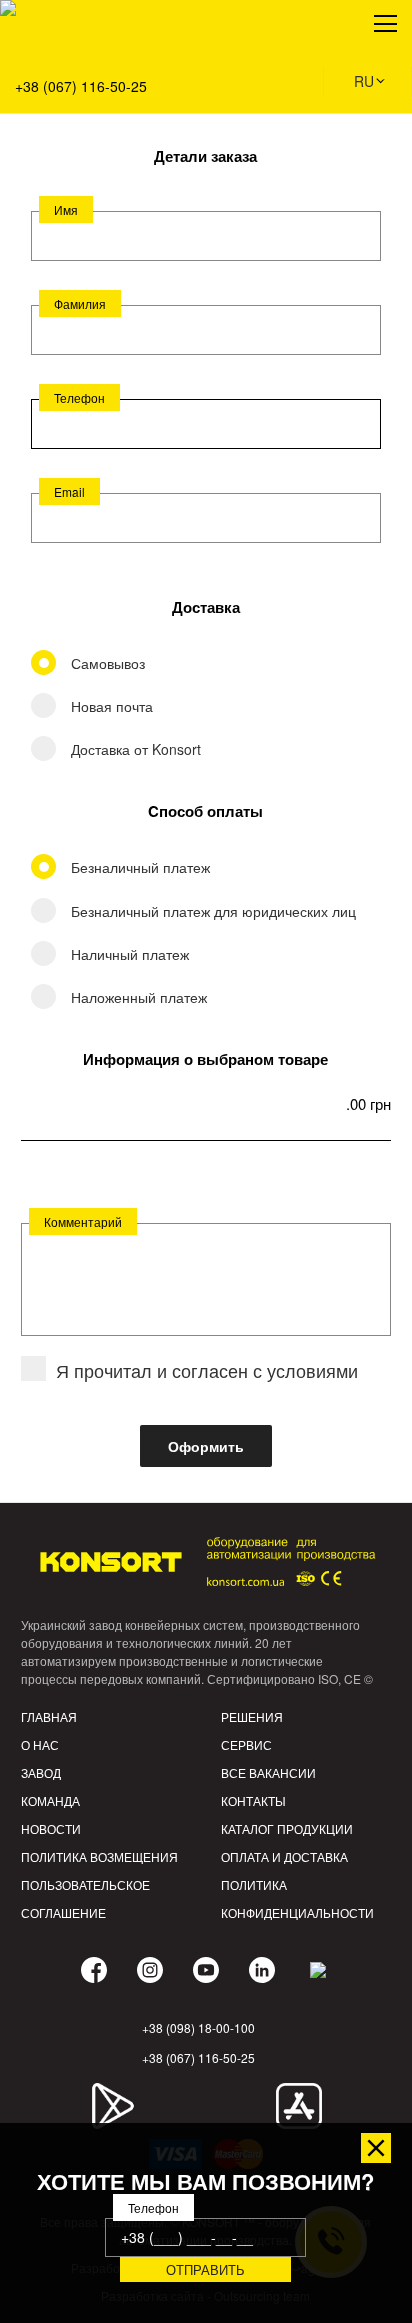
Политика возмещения (99, 1856)
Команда (50, 1800)
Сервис (246, 1744)
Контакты (253, 1800)
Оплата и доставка (284, 1856)
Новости (51, 1828)
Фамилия (80, 303)
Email (69, 491)
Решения (44, 111)
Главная (49, 1716)
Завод (41, 1772)
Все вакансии (268, 1772)
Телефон (79, 397)
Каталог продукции (287, 1828)
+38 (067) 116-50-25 (81, 86)
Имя (66, 209)
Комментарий (83, 1221)
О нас (40, 1744)
